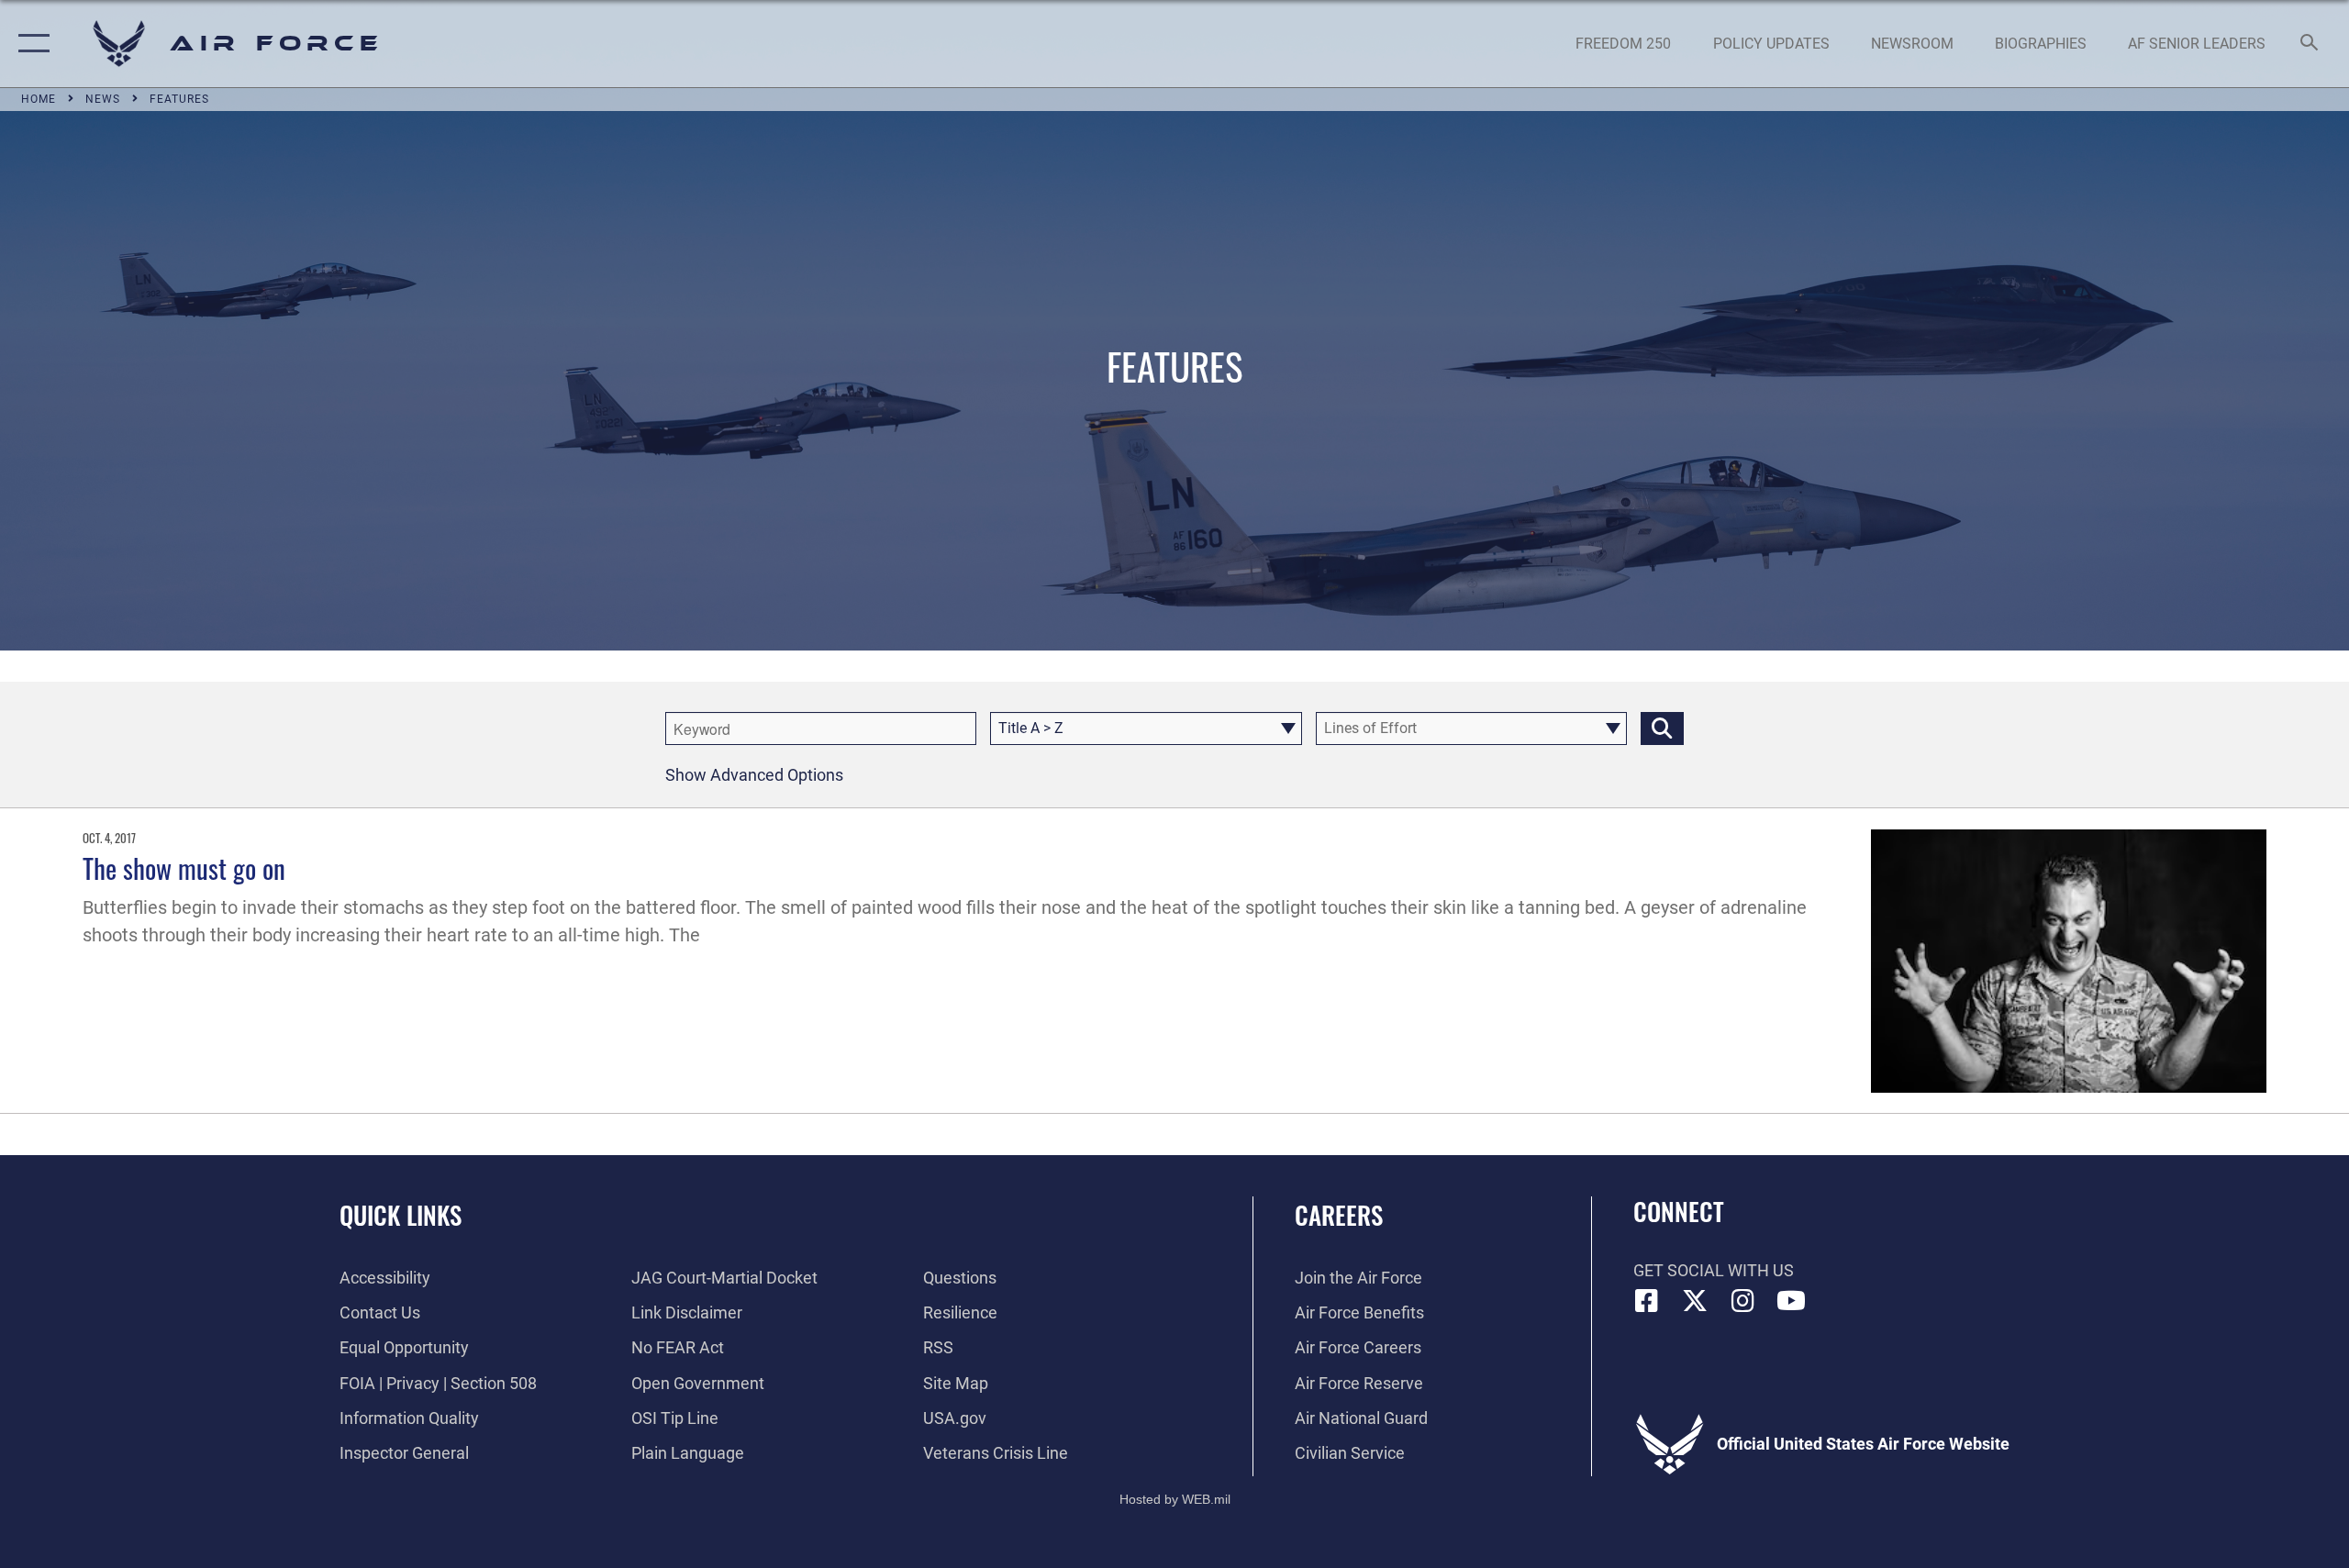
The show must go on (184, 867)
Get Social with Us (1714, 1270)
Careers (1339, 1215)
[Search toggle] (2310, 44)
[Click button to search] (1662, 728)
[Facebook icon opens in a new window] (1647, 1301)
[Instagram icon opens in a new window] (1743, 1301)
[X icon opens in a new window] (1695, 1301)
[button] (30, 44)
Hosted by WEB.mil (1175, 1499)
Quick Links (401, 1215)
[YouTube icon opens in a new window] (1791, 1301)
